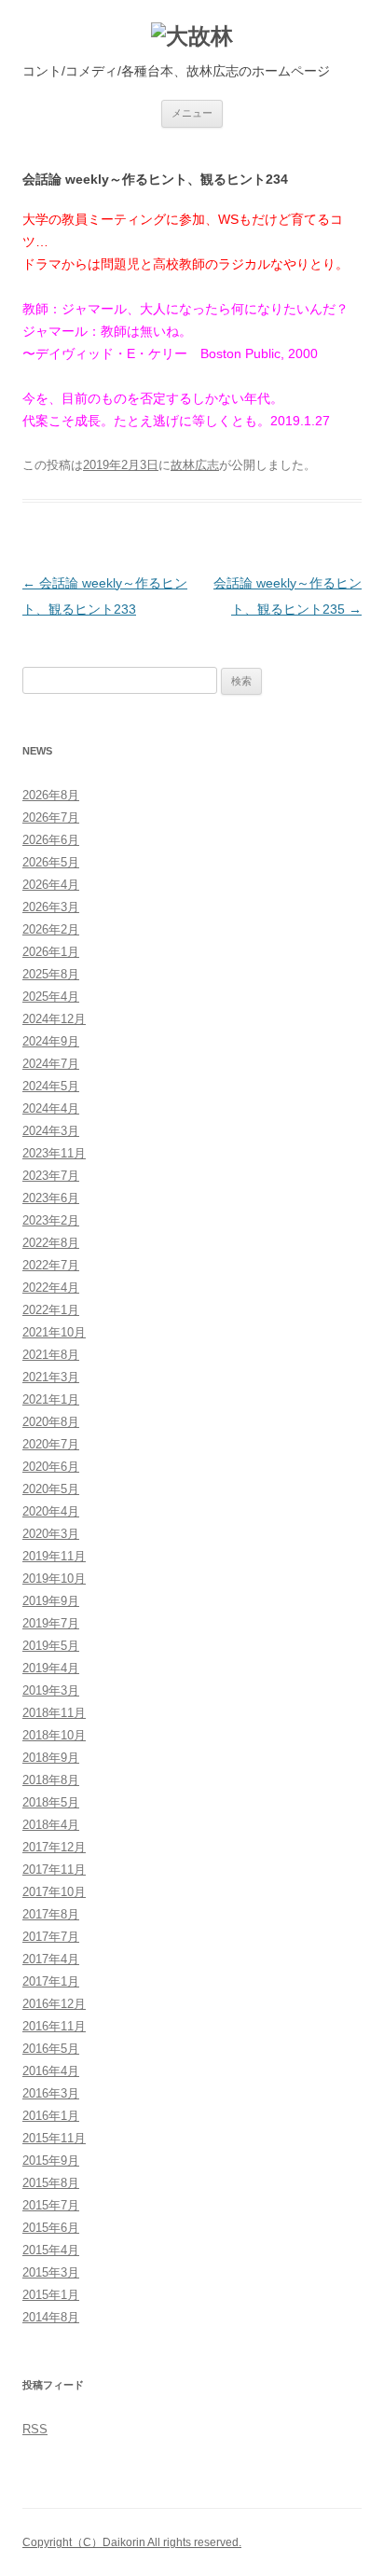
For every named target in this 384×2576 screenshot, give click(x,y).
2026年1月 (51, 952)
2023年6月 (51, 1198)
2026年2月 (51, 929)
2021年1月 (51, 1399)
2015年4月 (51, 2250)
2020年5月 (51, 1489)
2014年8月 (51, 2317)
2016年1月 (51, 2116)
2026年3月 (51, 907)
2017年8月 (51, 1914)
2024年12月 (54, 1019)
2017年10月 (54, 1892)
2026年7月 (51, 817)
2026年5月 (51, 862)
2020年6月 (51, 1467)
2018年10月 (54, 1735)
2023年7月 (51, 1176)
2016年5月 (51, 2049)
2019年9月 (51, 1601)
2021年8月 (51, 1355)
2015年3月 (51, 2272)
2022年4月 (51, 1288)
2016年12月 (54, 2004)
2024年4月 (51, 1108)
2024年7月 (51, 1064)
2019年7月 (51, 1623)
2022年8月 (51, 1243)
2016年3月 (51, 2093)
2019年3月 (51, 1690)
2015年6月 (51, 2228)
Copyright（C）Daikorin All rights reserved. (132, 2542)
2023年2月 (51, 1220)
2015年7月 (51, 2205)
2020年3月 (51, 1534)
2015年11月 (54, 2138)
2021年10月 (54, 1332)
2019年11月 (54, 1556)
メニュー (192, 113)
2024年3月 (51, 1131)
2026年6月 (51, 840)
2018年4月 (51, 1825)
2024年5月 (51, 1086)
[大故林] (192, 37)
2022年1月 (51, 1310)
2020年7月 (51, 1444)
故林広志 (195, 465)
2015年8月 (51, 2183)
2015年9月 (51, 2161)
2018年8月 (51, 1780)
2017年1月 (51, 1981)
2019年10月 (54, 1579)
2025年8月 (51, 974)
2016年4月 (51, 2071)
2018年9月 (51, 1758)
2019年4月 (51, 1668)
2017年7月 (51, 1937)
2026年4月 (51, 885)
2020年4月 (51, 1511)
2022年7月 (51, 1265)
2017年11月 (54, 1870)
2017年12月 (54, 1847)
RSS (35, 2429)
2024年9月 (51, 1041)
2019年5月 (51, 1646)
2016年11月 (54, 2026)
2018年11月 (54, 1713)
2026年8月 (51, 795)
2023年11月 (54, 1153)
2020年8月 (51, 1422)
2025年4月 (51, 997)
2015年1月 (51, 2295)
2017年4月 (51, 1959)
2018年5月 (51, 1802)
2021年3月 (51, 1377)
